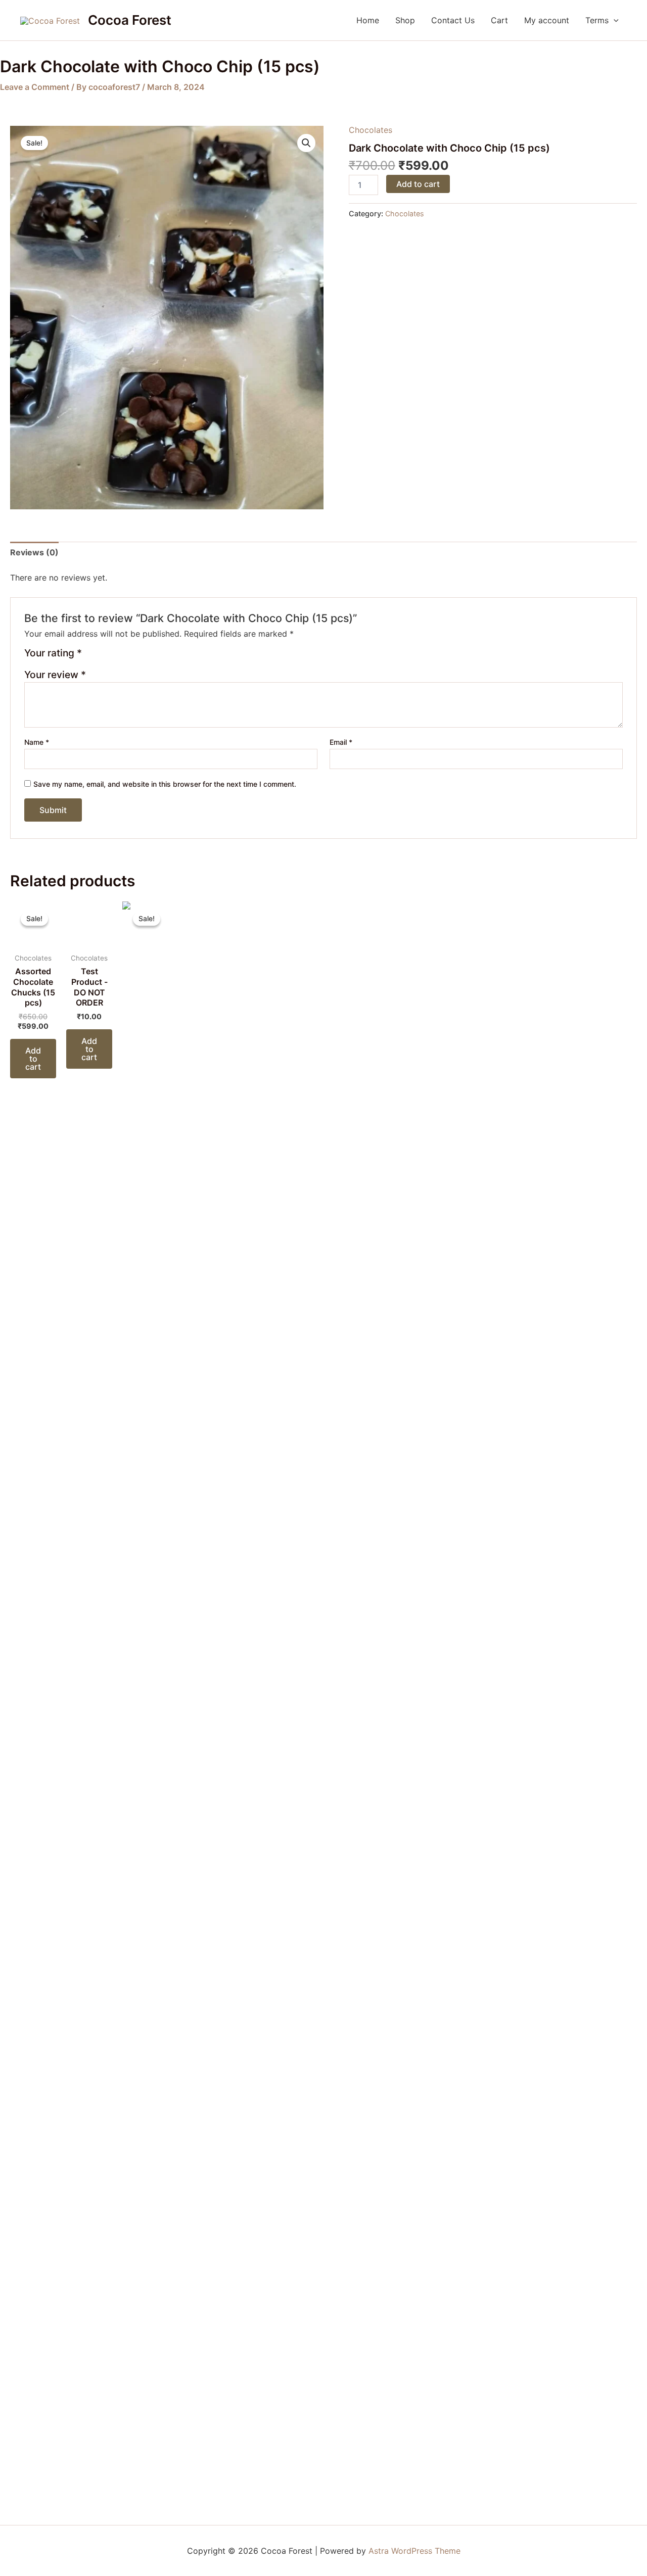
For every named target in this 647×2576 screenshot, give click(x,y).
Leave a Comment (35, 87)
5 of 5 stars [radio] (140, 657)
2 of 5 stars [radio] (104, 657)
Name (37, 742)
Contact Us (453, 20)
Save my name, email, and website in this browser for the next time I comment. (165, 784)
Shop (405, 20)
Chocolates (371, 130)
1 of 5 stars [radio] (91, 657)
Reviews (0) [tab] (34, 552)
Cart (499, 20)
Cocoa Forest (130, 20)
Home (368, 20)
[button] (614, 20)
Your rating (53, 653)
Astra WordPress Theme (414, 2551)
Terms (597, 20)
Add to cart (418, 184)
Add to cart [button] (33, 1059)
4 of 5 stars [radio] (128, 657)
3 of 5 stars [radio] (116, 657)
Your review (55, 675)
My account (547, 20)
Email (341, 742)
